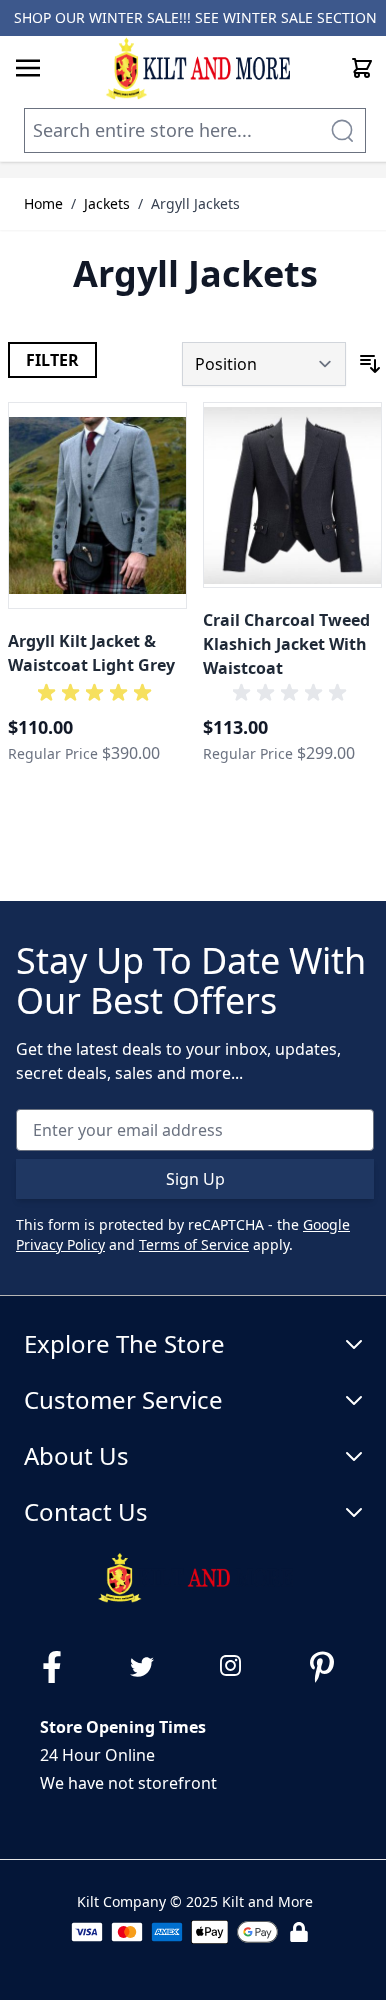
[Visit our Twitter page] (150, 1667)
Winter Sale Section (300, 17)
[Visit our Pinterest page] (330, 1667)
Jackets (107, 203)
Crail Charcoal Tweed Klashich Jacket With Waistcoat (286, 644)
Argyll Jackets (195, 203)
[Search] (342, 130)
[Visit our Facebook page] (60, 1667)
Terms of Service (194, 1244)
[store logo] (197, 68)
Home (43, 203)
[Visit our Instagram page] (240, 1667)
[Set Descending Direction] (370, 364)
